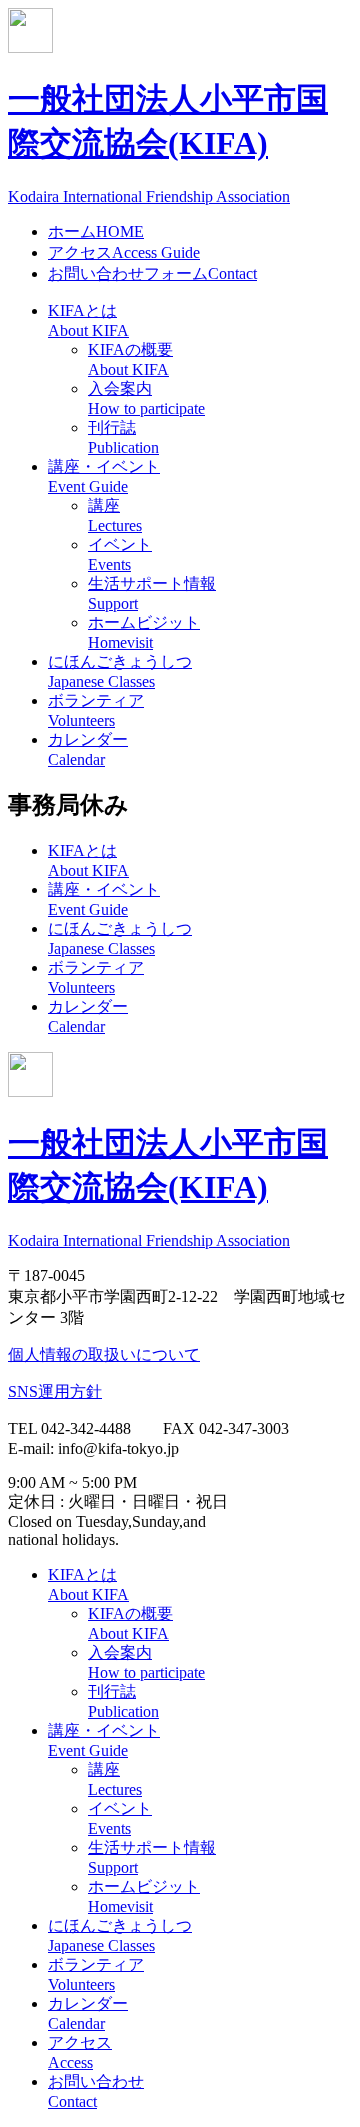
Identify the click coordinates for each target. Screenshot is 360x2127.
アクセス (124, 252)
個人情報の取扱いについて (104, 1354)
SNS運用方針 (55, 1391)
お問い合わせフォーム (152, 273)
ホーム (96, 231)
